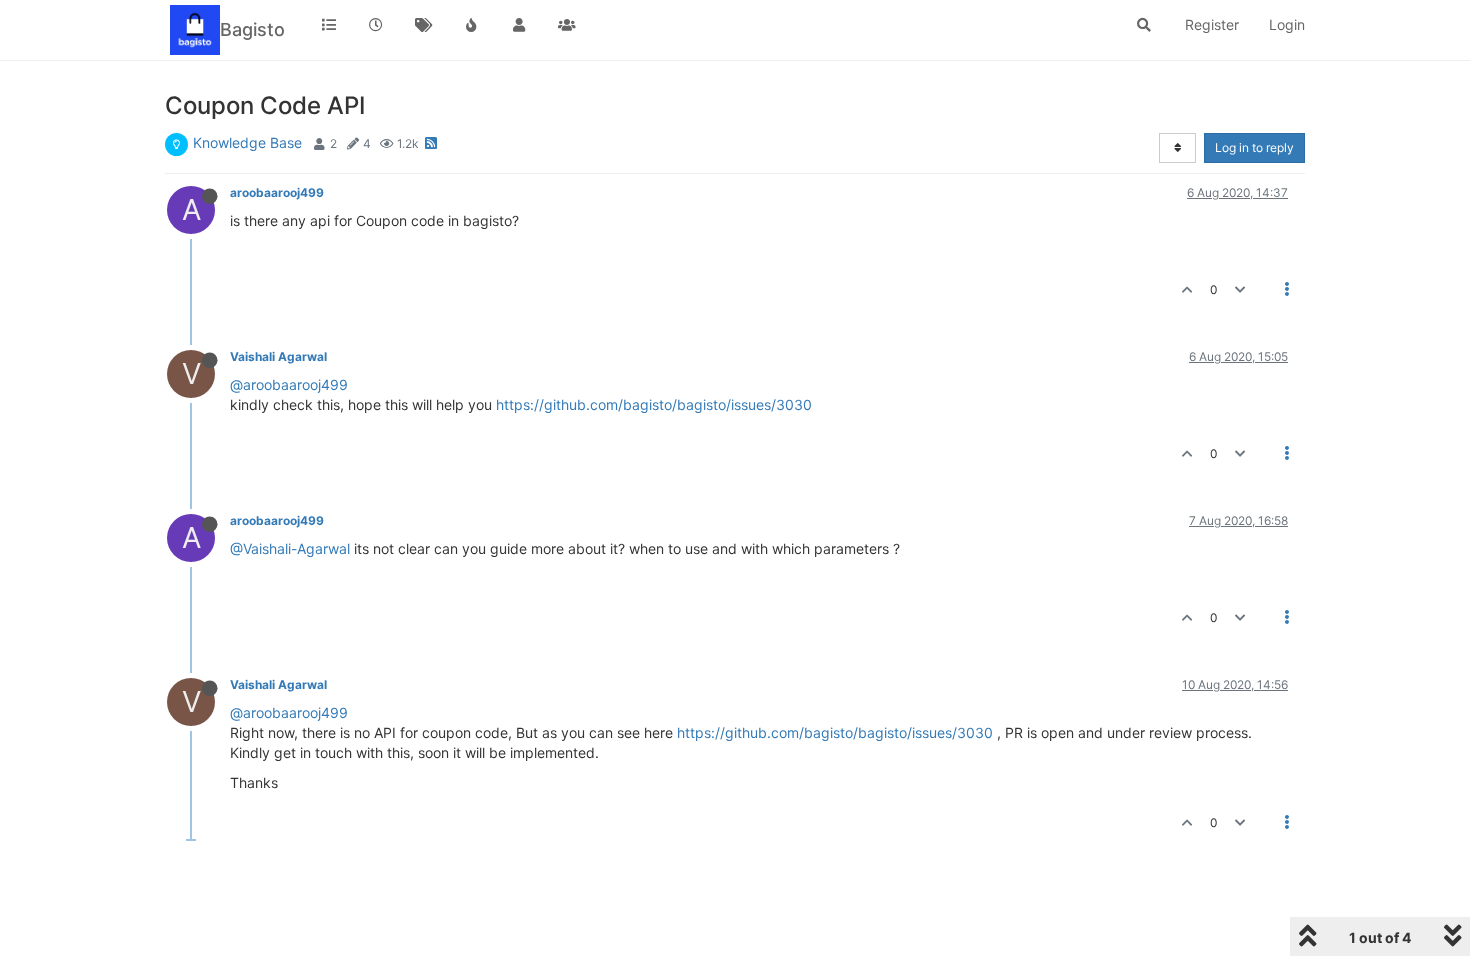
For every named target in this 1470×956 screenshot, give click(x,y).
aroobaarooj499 (277, 192)
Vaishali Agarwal (278, 356)
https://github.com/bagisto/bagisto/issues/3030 (654, 404)
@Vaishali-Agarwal (290, 548)
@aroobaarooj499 (289, 384)
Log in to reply (1254, 147)
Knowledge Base (247, 142)
